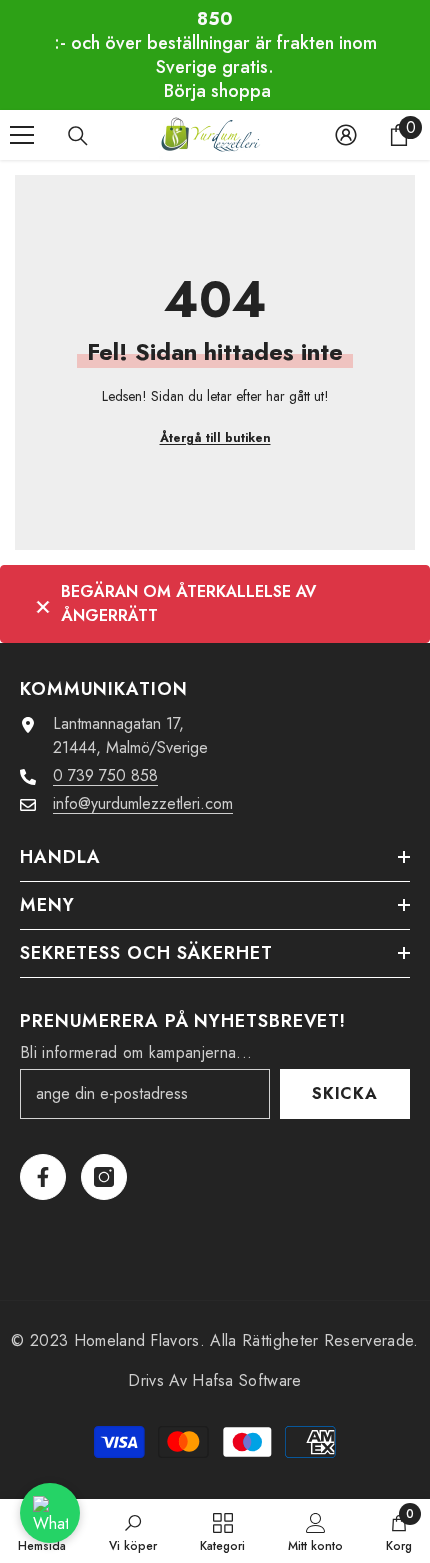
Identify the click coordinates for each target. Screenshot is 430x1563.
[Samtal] (78, 136)
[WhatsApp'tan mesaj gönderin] (50, 1513)
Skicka (345, 1093)
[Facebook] (43, 1177)
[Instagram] (104, 1177)
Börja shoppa (217, 91)
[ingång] (346, 135)
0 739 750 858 (105, 775)
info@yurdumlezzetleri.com (143, 803)
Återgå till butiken (215, 438)
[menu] (22, 135)
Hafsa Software (246, 1380)
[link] (133, 1531)
